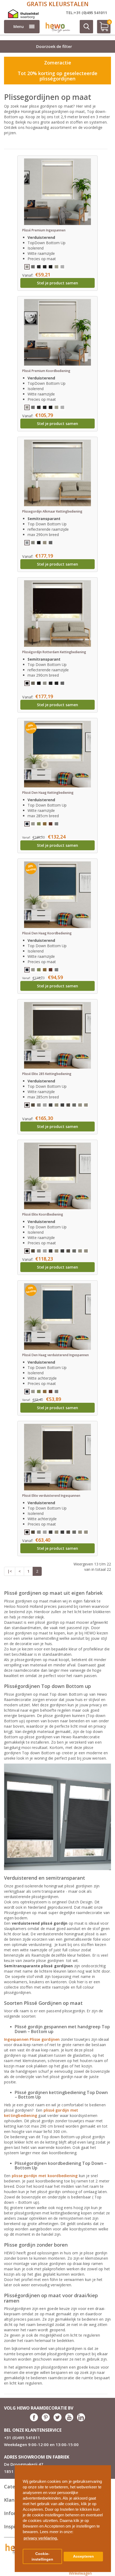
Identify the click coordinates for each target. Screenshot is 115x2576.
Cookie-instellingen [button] (42, 2557)
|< (10, 1571)
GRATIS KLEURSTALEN (58, 4)
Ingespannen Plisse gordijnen (32, 2039)
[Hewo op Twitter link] (57, 2420)
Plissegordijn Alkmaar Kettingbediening (52, 511)
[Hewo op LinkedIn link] (81, 2420)
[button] (105, 2467)
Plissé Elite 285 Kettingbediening (47, 1074)
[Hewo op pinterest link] (46, 2420)
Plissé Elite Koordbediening (43, 1214)
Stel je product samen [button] (57, 283)
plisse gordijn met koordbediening (45, 2176)
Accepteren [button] (83, 2556)
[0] (102, 29)
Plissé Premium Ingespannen (44, 230)
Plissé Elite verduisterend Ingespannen (51, 1496)
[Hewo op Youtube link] (69, 2420)
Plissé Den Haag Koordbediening (47, 933)
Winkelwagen (80, 2573)
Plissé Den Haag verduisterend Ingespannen (55, 1355)
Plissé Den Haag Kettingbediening (48, 793)
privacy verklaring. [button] (41, 2538)
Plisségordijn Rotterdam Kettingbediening (54, 652)
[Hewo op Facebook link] (34, 2420)
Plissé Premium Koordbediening (46, 371)
